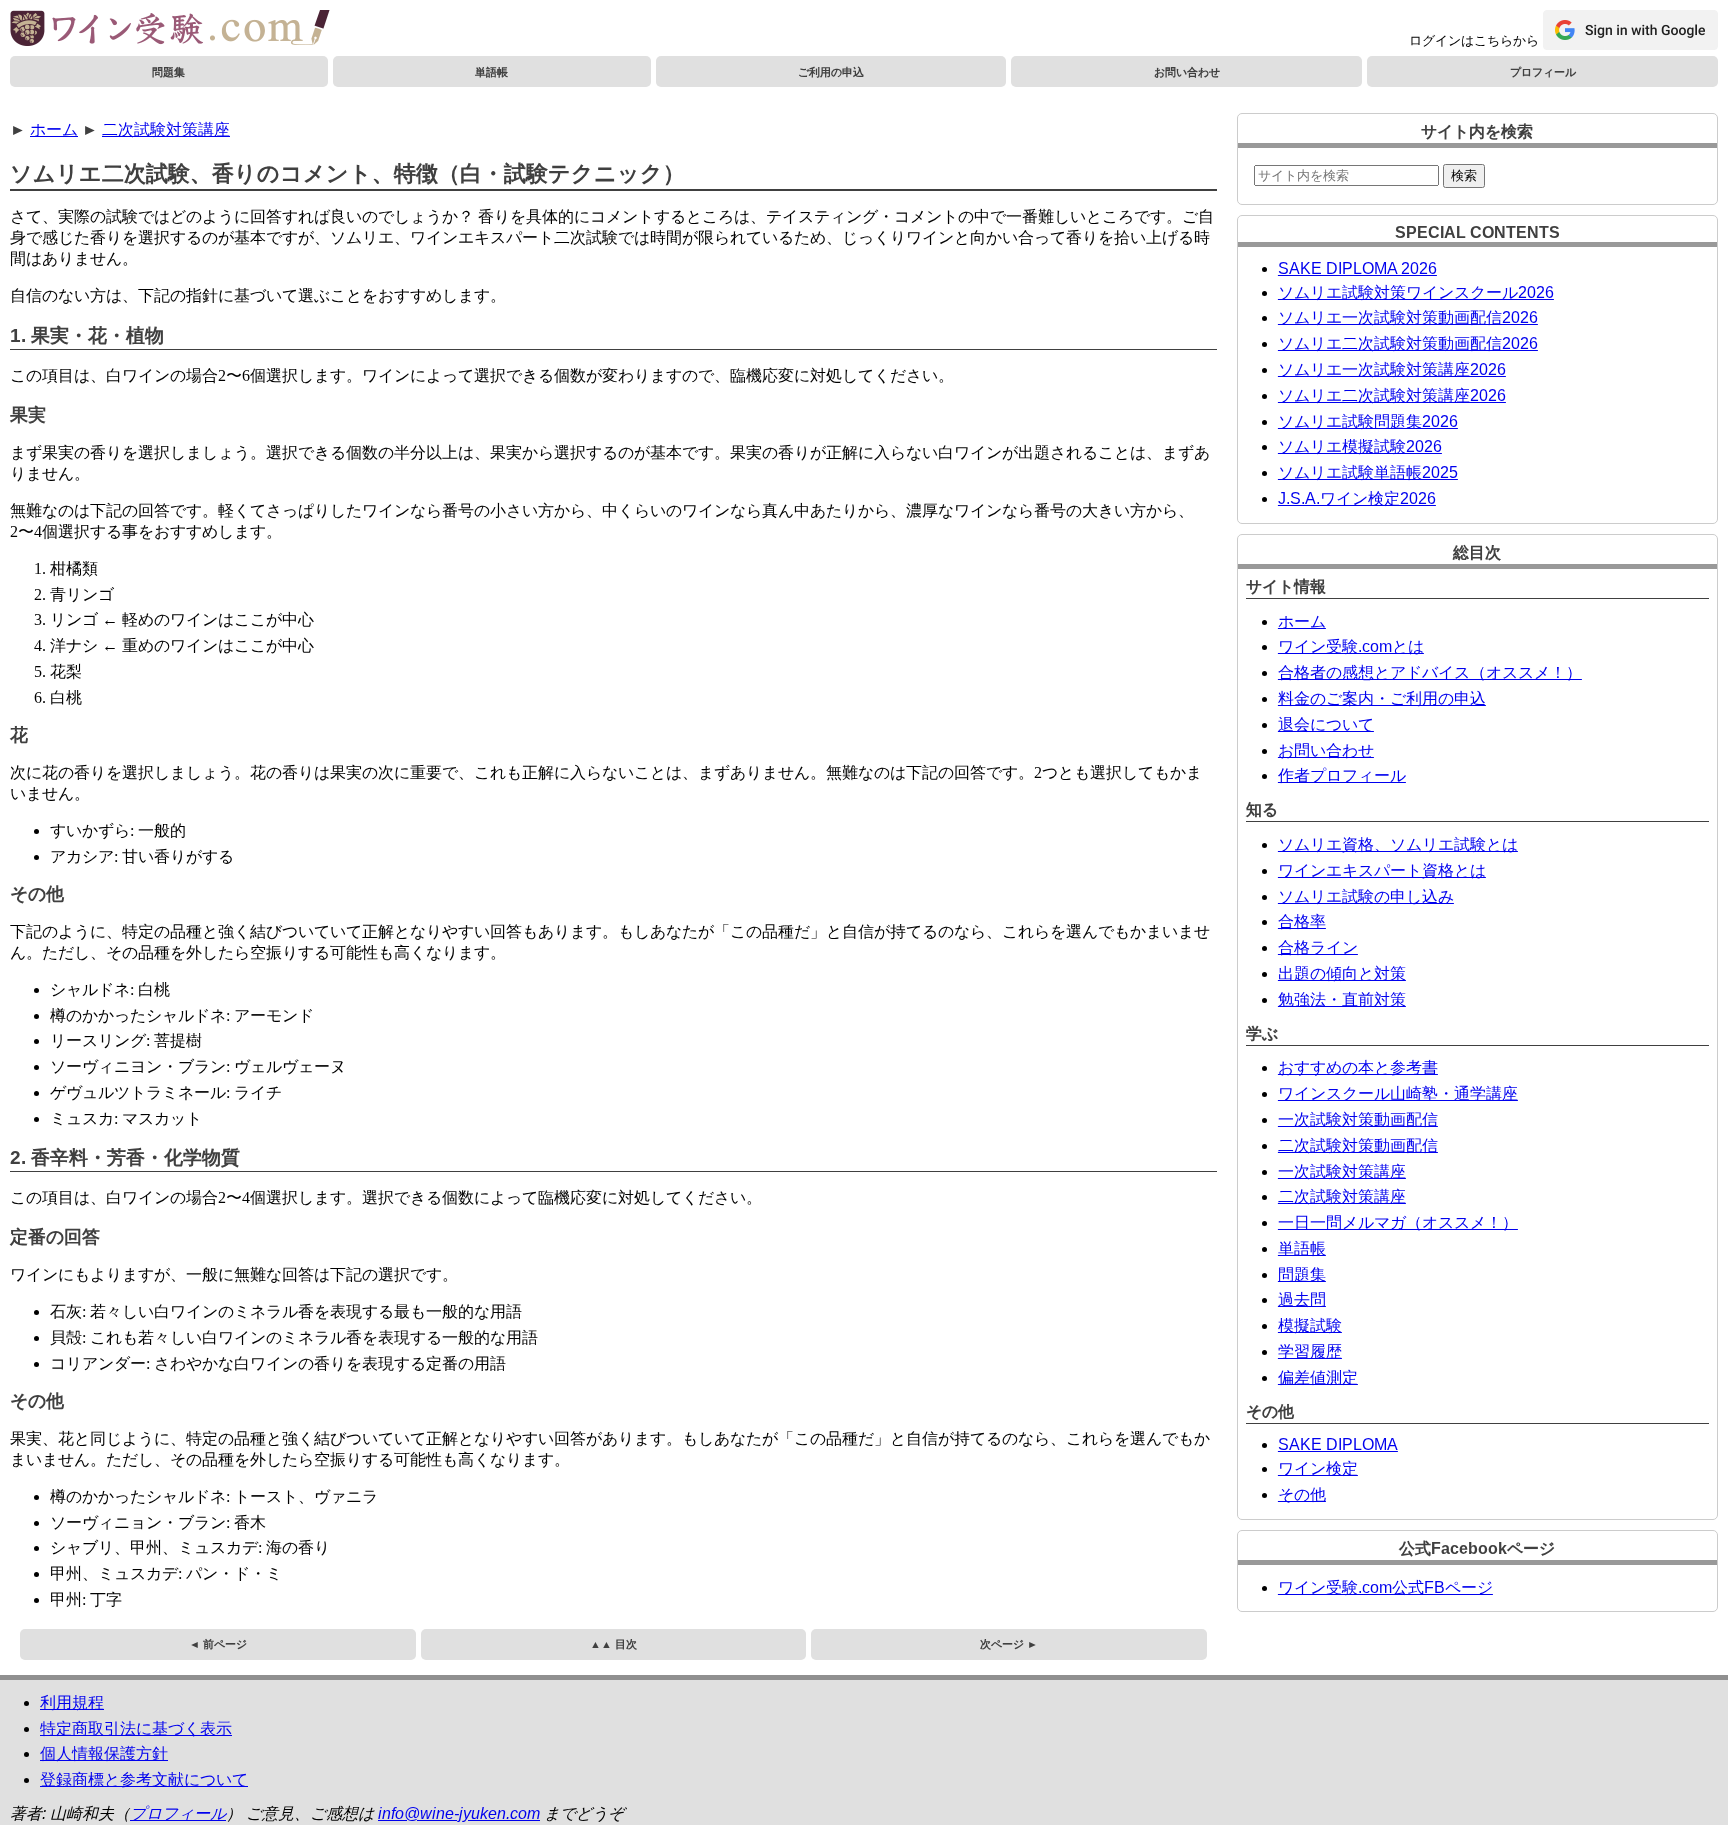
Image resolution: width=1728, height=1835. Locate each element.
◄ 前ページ (218, 1644)
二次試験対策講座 (166, 129)
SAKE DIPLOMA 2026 (1357, 268)
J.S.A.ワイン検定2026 (1357, 498)
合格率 (1302, 921)
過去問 (1302, 1299)
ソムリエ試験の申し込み (1366, 896)
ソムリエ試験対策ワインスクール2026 (1416, 292)
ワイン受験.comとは (1351, 646)
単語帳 (491, 72)
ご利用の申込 (831, 72)
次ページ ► (1009, 1644)
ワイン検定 (1318, 1468)
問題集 (168, 72)
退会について (1326, 724)
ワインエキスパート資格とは (1382, 870)
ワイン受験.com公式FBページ (1385, 1587)
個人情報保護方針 (104, 1753)
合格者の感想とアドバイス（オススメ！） (1430, 672)
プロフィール (1543, 72)
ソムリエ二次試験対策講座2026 (1392, 395)
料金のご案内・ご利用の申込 (1382, 698)
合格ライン (1318, 947)
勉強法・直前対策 (1342, 999)
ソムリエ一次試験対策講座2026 (1392, 369)
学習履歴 (1310, 1351)
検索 (1464, 175)
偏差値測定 (1318, 1377)
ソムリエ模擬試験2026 (1360, 446)
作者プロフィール (1342, 775)
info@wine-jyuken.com (459, 1813)
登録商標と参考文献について (144, 1779)
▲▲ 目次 (613, 1644)
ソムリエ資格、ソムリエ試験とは (1398, 844)
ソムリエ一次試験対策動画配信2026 (1408, 317)
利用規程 (72, 1702)
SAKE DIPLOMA (1338, 1444)
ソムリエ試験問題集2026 (1368, 421)
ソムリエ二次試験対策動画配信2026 (1408, 343)
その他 (1302, 1494)
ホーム (54, 129)
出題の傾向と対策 (1342, 973)
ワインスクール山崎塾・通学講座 (1398, 1093)
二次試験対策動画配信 (1358, 1145)
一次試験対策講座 (1342, 1171)
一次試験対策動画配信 (1358, 1119)
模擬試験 (1310, 1325)
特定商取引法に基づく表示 (136, 1728)
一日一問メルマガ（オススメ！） (1398, 1222)
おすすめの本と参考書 (1358, 1067)
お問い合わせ (1187, 72)
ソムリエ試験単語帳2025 (1368, 472)
